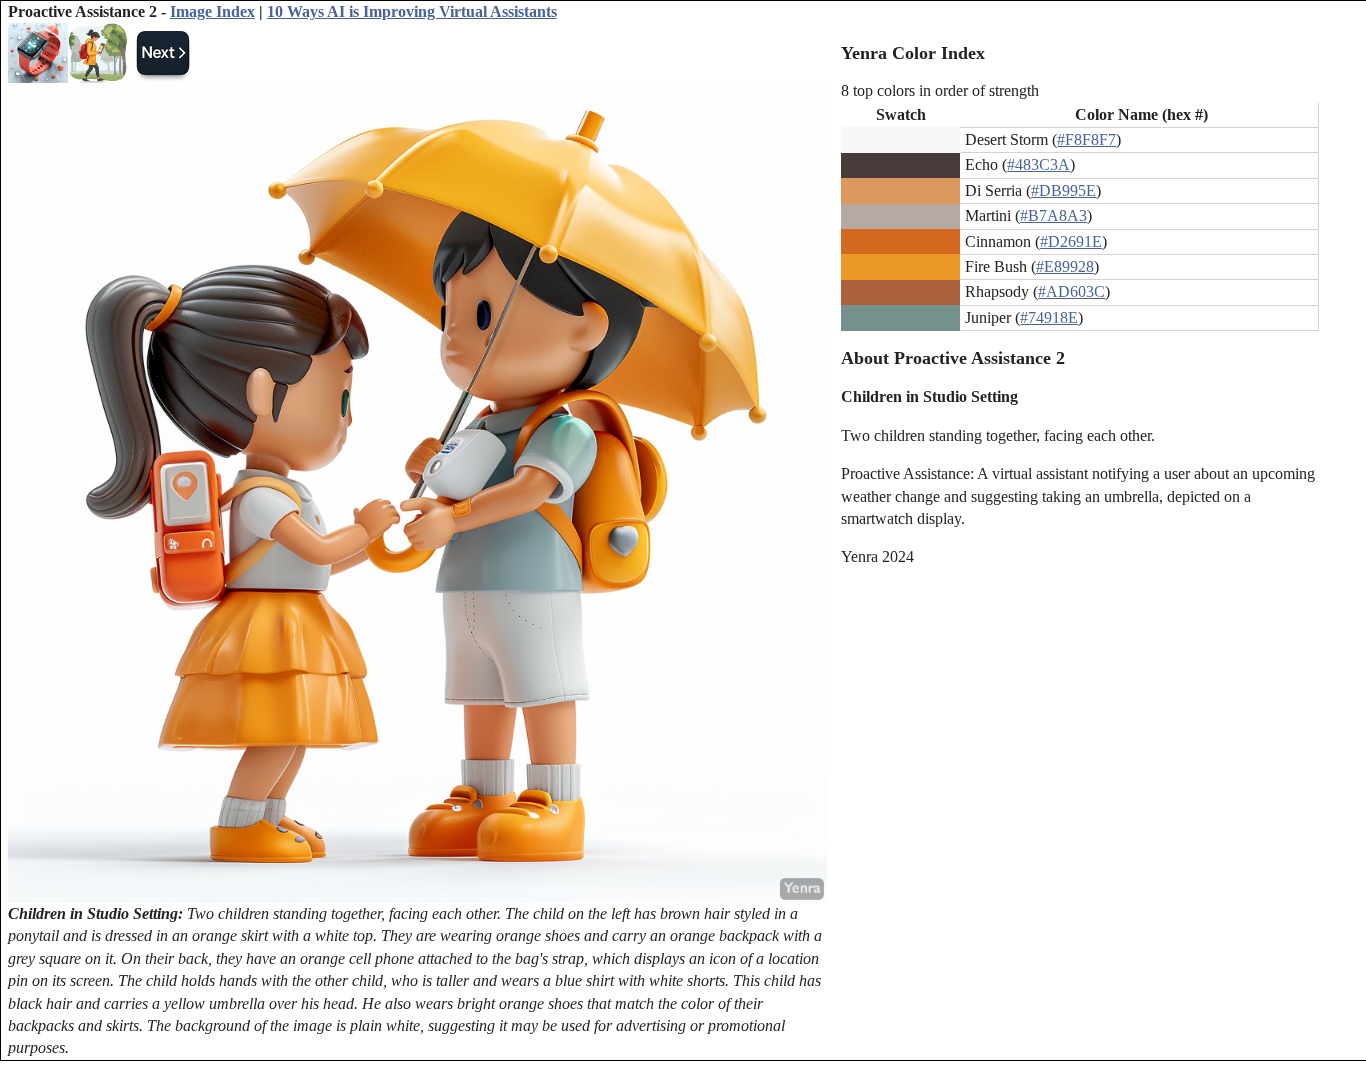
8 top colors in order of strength (940, 90)
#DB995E (1063, 190)
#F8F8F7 (1086, 139)
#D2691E (1071, 241)
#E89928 (1065, 266)
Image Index (212, 11)
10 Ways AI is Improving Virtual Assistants (412, 11)
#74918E (1049, 317)
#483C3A (1038, 164)
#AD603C (1071, 291)
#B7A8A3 (1053, 215)
